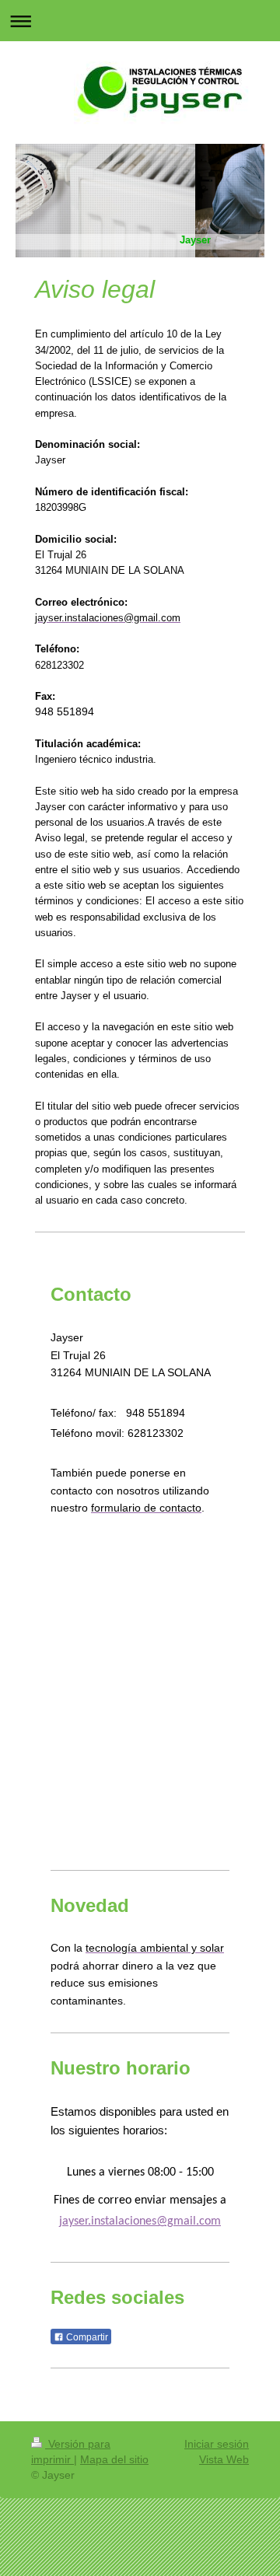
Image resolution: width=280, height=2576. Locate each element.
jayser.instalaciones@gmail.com (140, 2221)
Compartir (86, 2337)
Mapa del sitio (114, 2459)
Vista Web (224, 2459)
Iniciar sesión (217, 2444)
